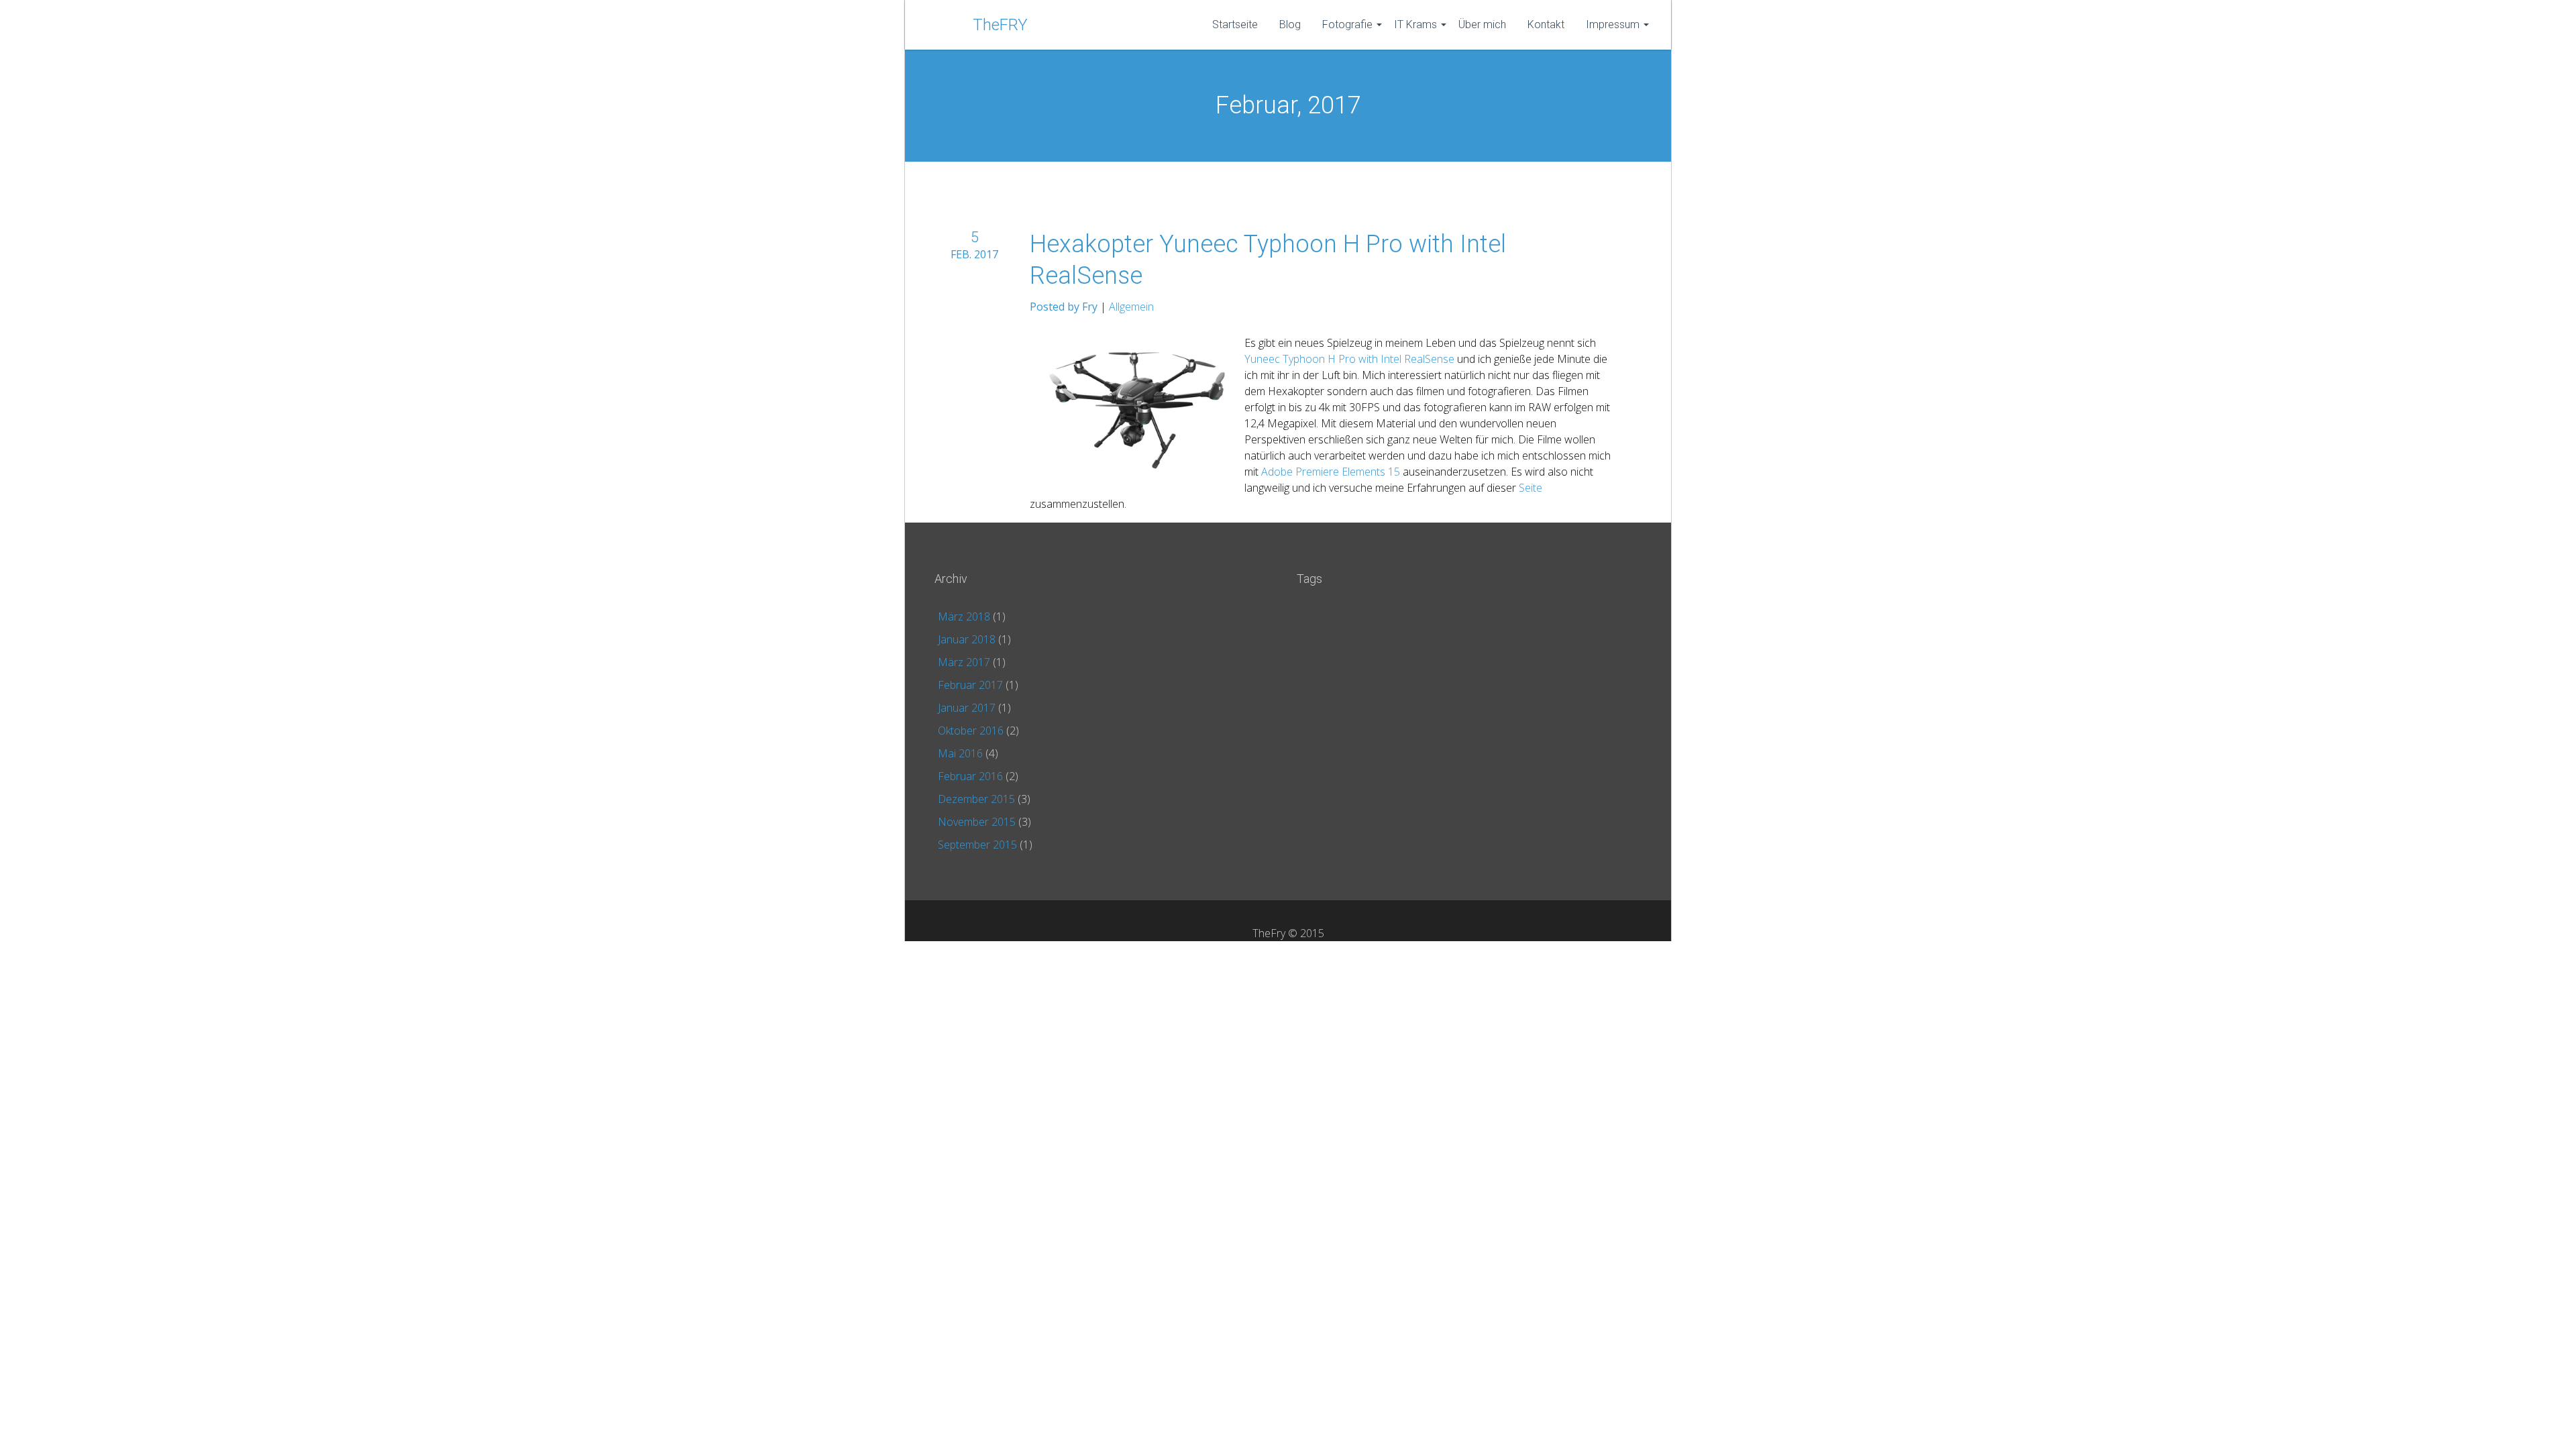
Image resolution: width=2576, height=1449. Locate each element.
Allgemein (1131, 307)
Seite (1531, 488)
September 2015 (977, 845)
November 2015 (977, 822)
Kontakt (1546, 24)
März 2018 (964, 616)
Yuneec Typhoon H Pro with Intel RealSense (1349, 359)
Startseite (1235, 24)
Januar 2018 (967, 639)
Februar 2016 (970, 776)
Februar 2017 (970, 685)
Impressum (1613, 24)
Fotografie (1347, 24)
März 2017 (964, 662)
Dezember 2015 (976, 799)
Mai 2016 (960, 753)
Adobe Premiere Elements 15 (1331, 472)
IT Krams (1415, 24)
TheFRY (1000, 25)
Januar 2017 (967, 708)
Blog (1290, 24)
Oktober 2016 (971, 731)
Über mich (1482, 24)
